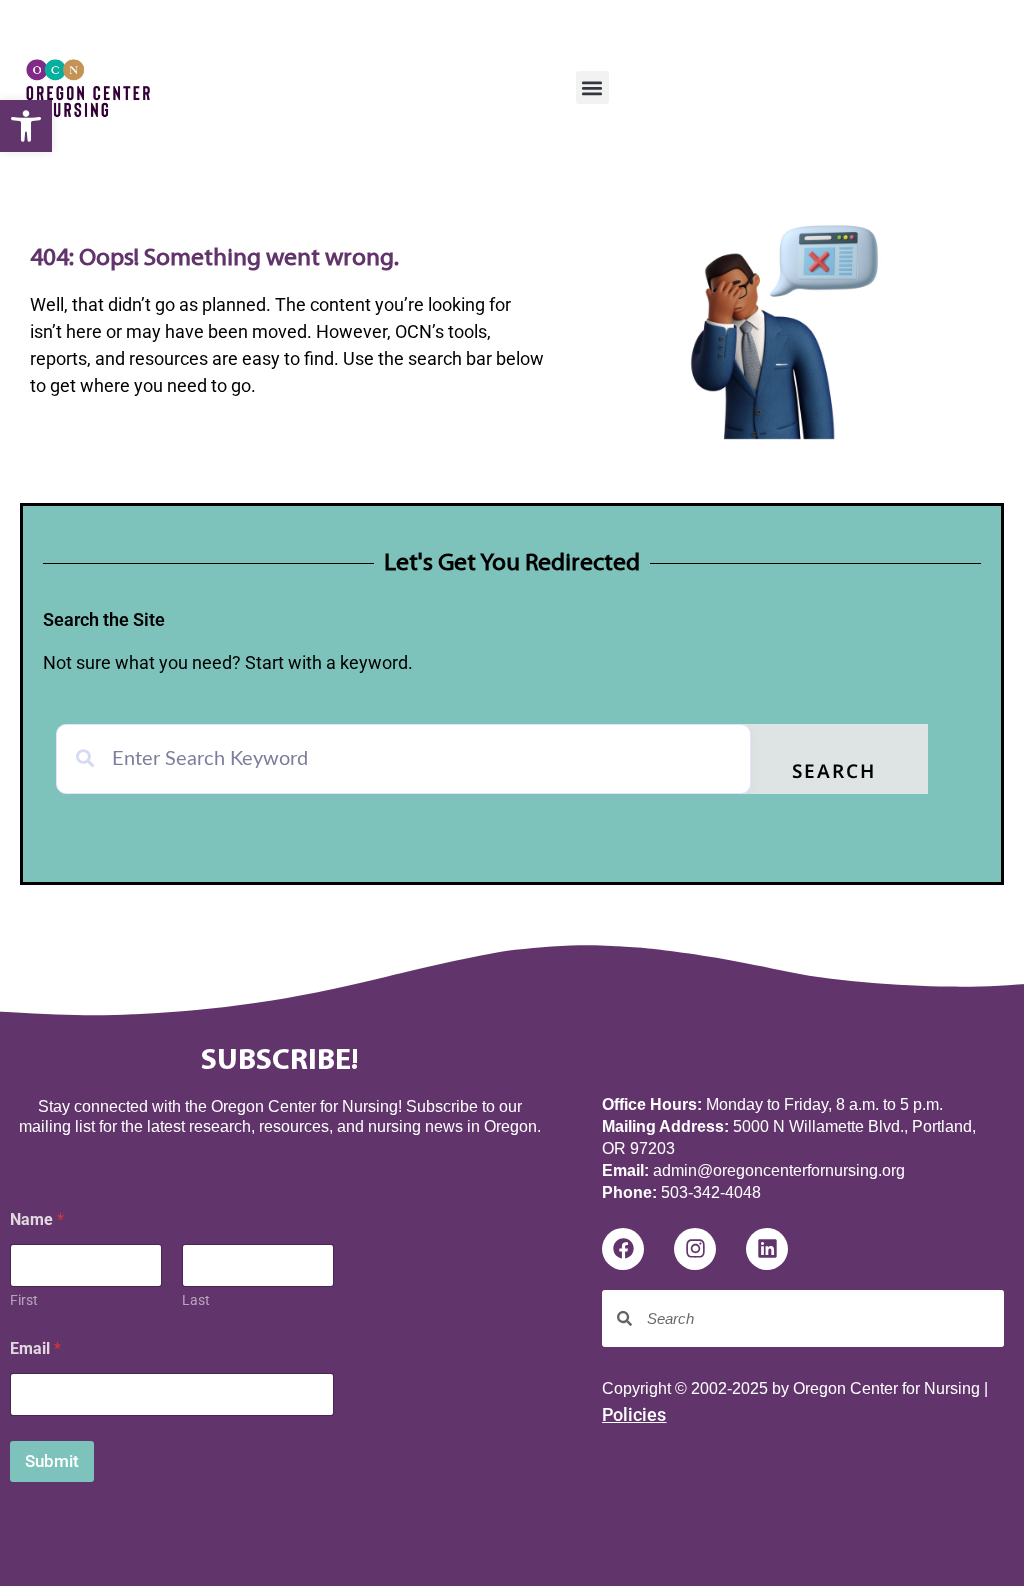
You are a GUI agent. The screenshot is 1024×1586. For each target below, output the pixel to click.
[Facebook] (623, 1249)
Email (35, 1348)
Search (834, 773)
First (24, 1300)
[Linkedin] (767, 1249)
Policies (634, 1414)
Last (196, 1300)
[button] (26, 126)
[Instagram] (695, 1249)
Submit (52, 1461)
